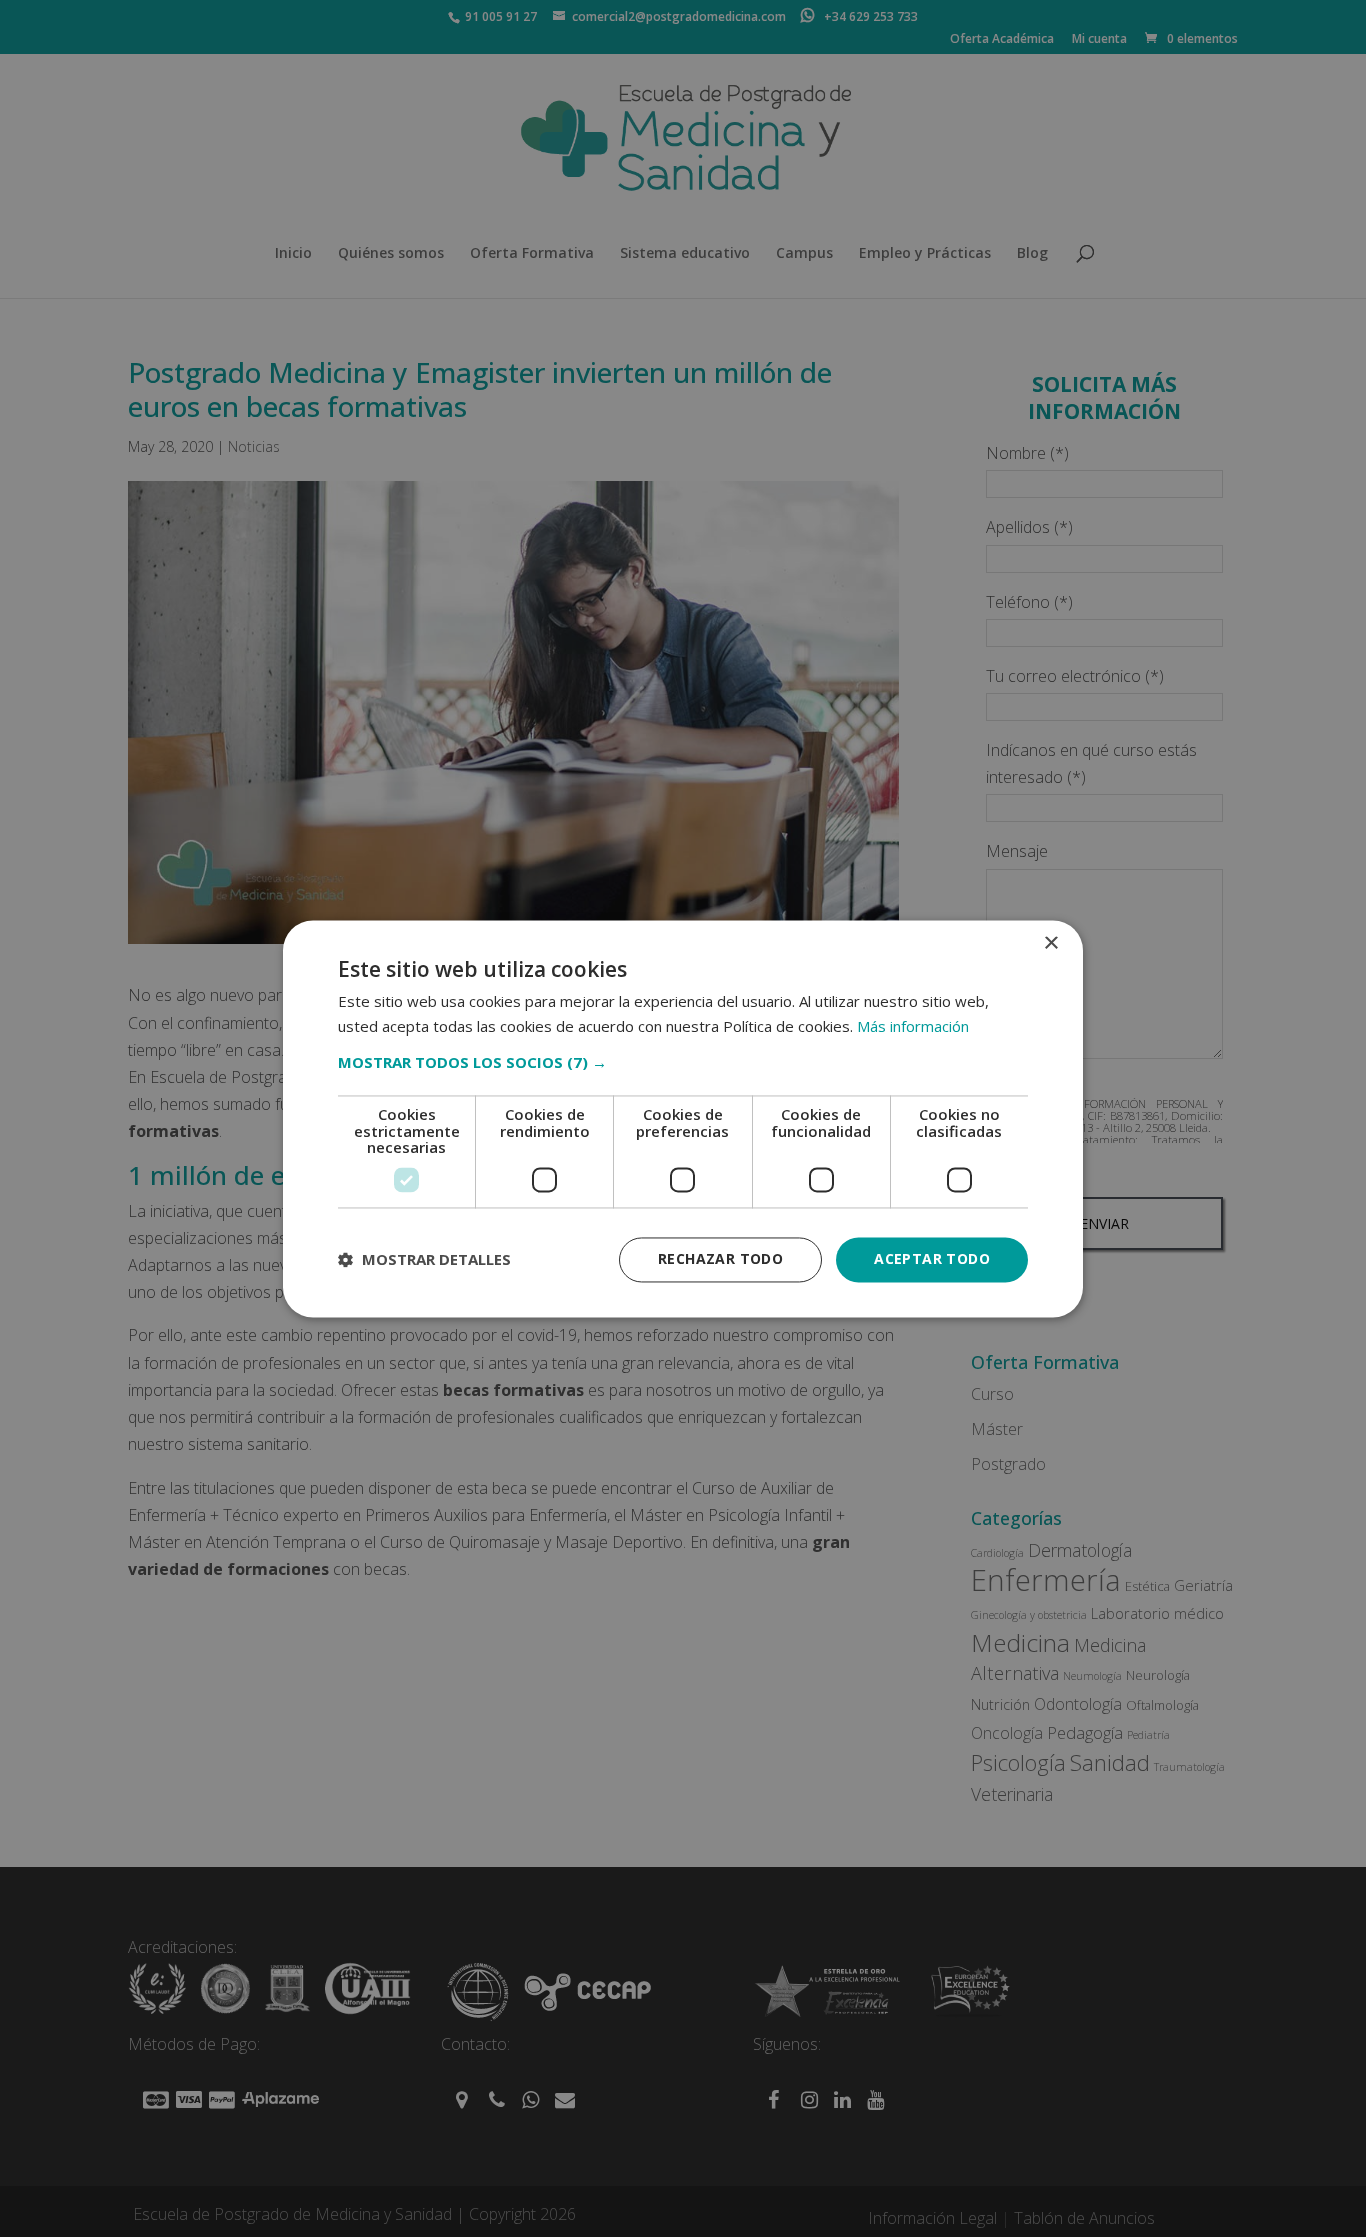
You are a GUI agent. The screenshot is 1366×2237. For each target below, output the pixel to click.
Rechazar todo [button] (720, 1258)
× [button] (1050, 943)
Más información (913, 1026)
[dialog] (683, 1118)
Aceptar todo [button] (932, 1258)
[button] (683, 1063)
